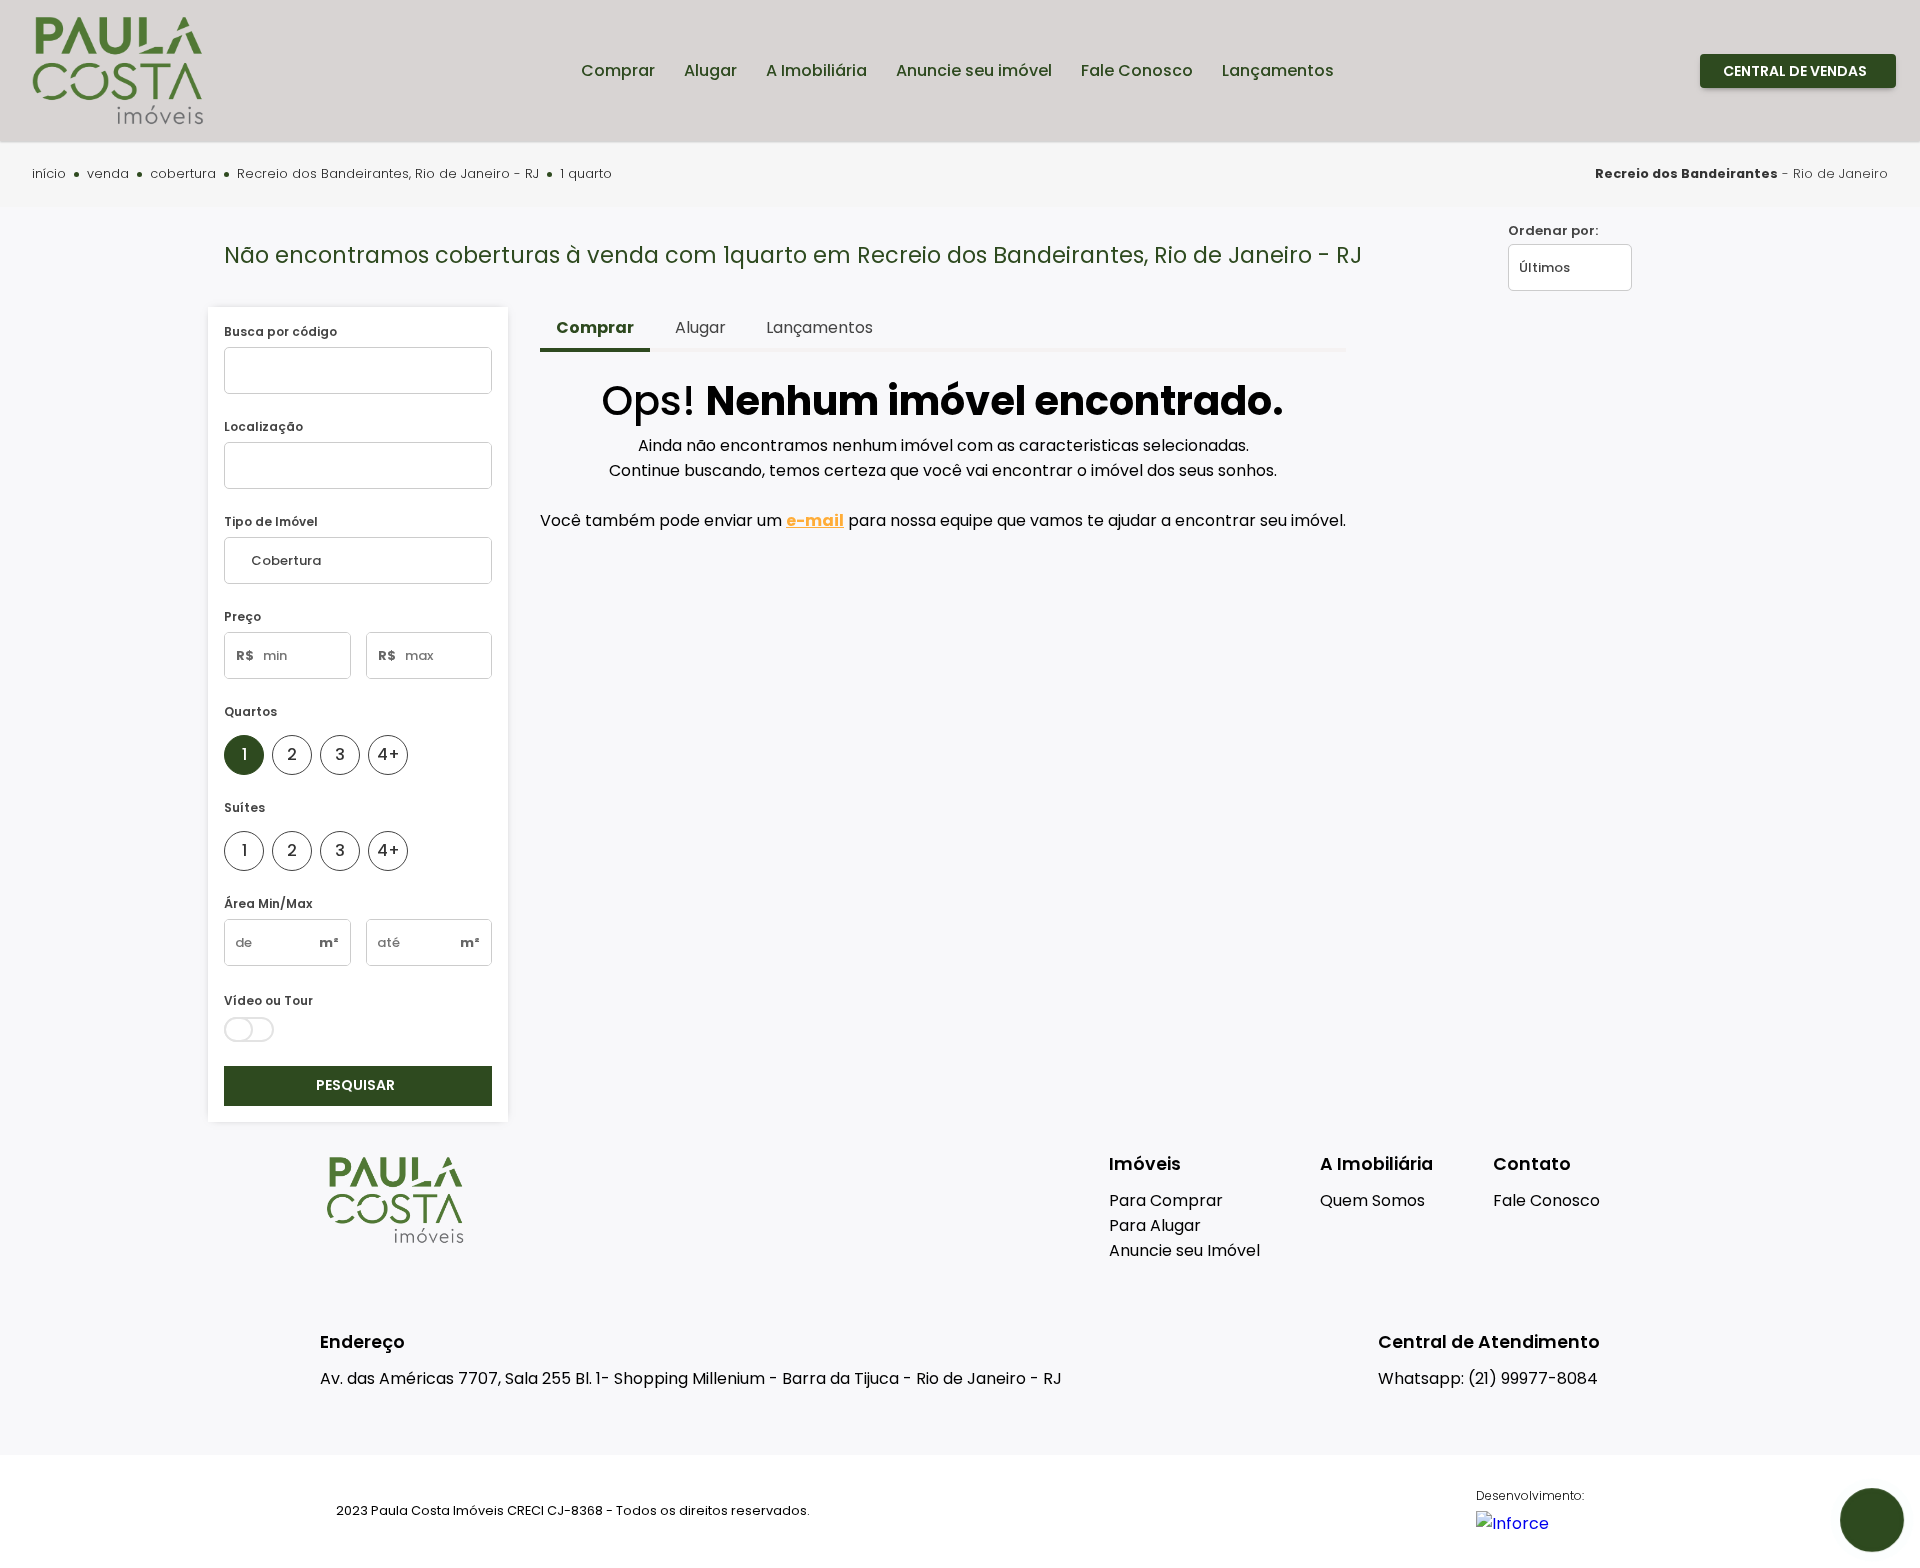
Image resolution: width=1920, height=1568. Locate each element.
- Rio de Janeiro (1741, 173)
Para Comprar (1166, 1200)
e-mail (815, 520)
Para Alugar (1155, 1225)
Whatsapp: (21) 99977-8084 (1488, 1378)
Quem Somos (1372, 1200)
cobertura (183, 174)
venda (108, 174)
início (49, 174)
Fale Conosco (1546, 1200)
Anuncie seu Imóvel (1184, 1250)
